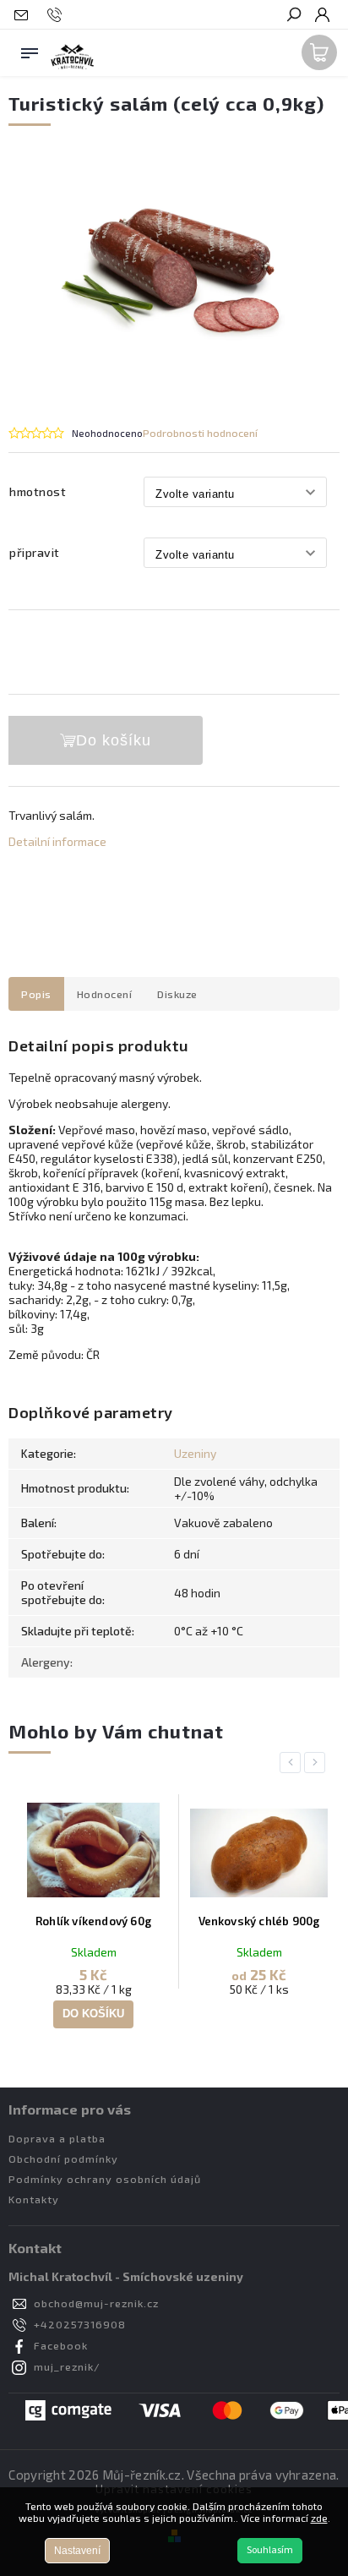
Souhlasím (270, 2550)
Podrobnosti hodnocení (200, 433)
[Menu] (30, 50)
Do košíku (114, 740)
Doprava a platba (57, 2138)
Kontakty (34, 2199)
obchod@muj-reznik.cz (96, 2303)
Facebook (61, 2345)
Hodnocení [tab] (105, 994)
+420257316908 (80, 2324)
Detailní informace (57, 841)
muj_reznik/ (67, 2366)
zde (319, 2518)
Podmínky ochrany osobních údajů (105, 2179)
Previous (293, 1763)
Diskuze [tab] (177, 994)
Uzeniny (195, 1453)
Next (318, 1763)
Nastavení (77, 2551)
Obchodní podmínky (63, 2158)
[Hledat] (293, 16)
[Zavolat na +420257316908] (57, 15)
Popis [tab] (36, 994)
